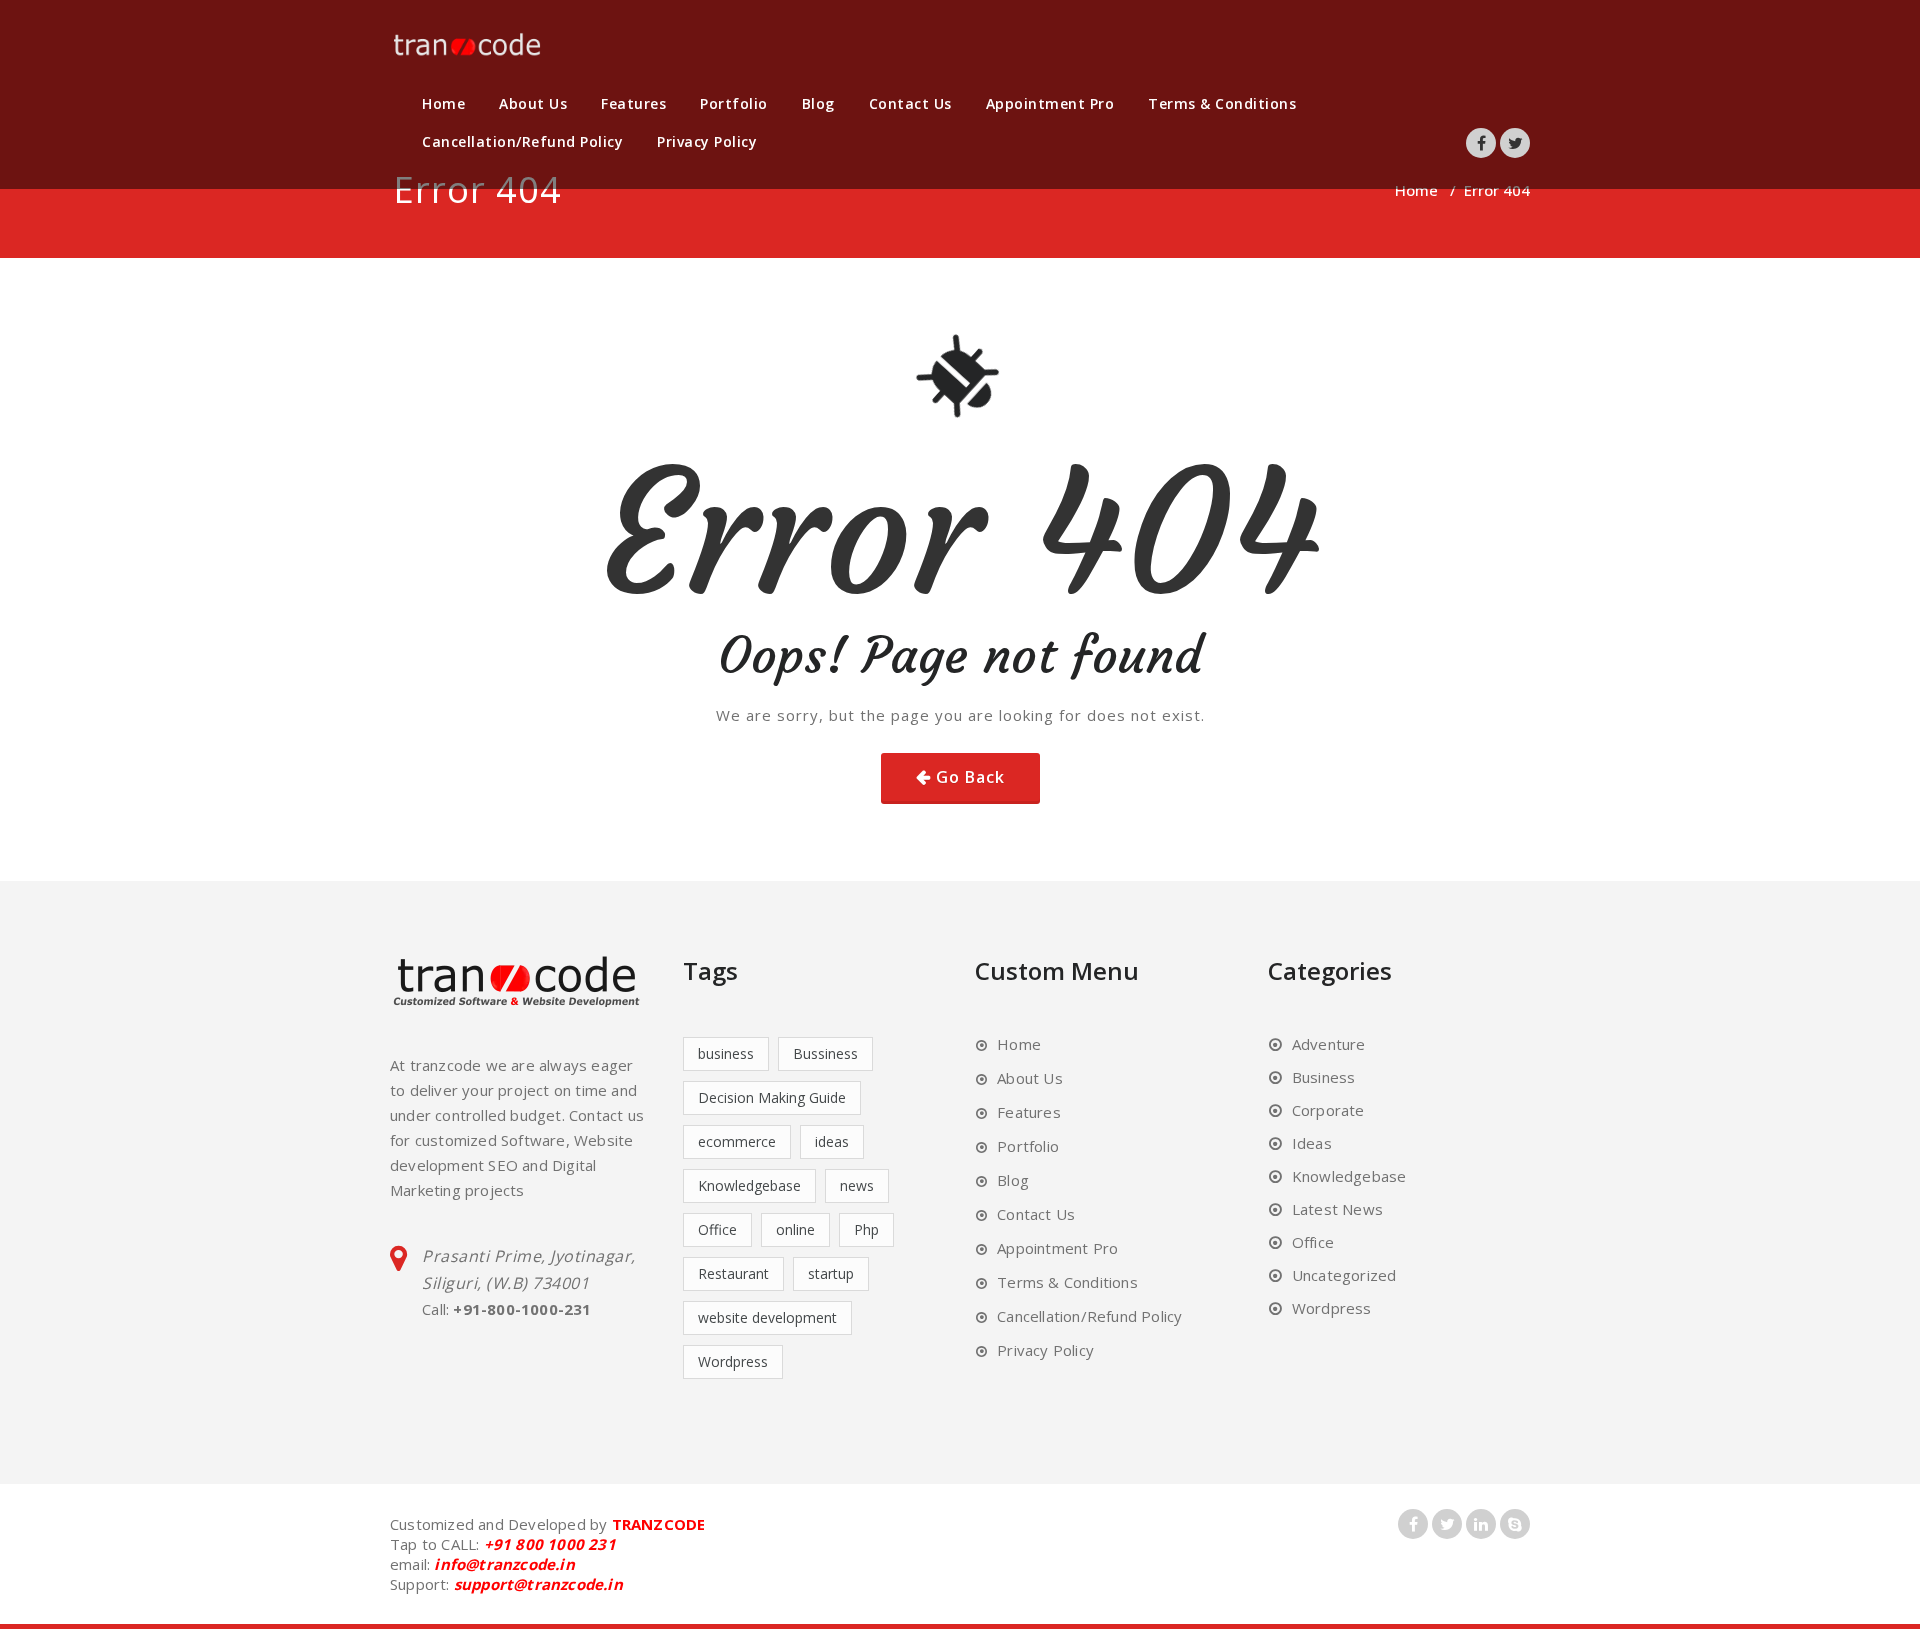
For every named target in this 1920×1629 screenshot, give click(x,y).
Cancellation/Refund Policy (522, 141)
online (795, 1229)
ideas (832, 1141)
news (857, 1185)
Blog (818, 103)
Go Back (970, 777)
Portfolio (734, 103)
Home (443, 103)
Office (717, 1229)
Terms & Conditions (1222, 103)
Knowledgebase (749, 1185)
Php (866, 1229)
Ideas (1312, 1143)
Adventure (1329, 1044)
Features (633, 103)
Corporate (1328, 1110)
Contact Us (910, 103)
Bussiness (825, 1053)
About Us (533, 103)
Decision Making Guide (772, 1097)
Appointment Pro (1050, 103)
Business (1324, 1077)
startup (831, 1273)
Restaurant (733, 1273)
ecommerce (737, 1141)
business (726, 1053)
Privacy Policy (707, 141)
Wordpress (733, 1361)
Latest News (1337, 1209)
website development (767, 1317)
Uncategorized (1344, 1275)
